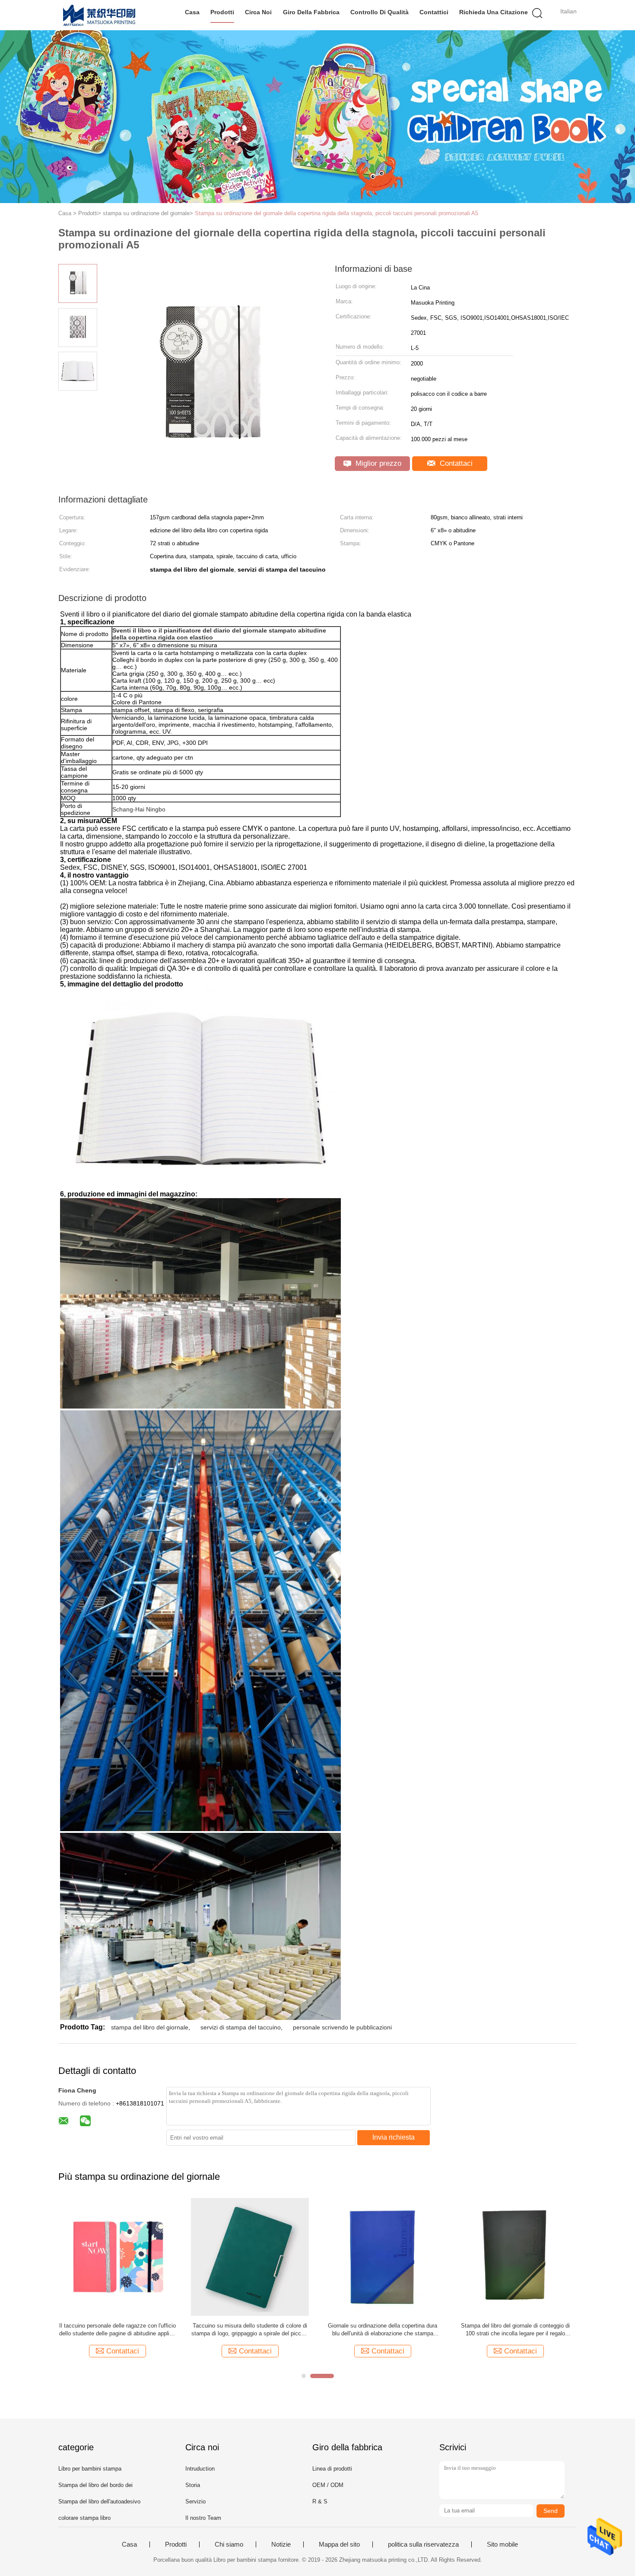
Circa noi (258, 12)
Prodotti (222, 12)
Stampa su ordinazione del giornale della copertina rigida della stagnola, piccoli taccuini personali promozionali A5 (337, 213)
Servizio (195, 2501)
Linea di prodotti (332, 2469)
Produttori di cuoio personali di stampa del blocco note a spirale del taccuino (383, 2330)
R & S (320, 2501)
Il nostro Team (203, 2518)
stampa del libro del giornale (150, 2027)
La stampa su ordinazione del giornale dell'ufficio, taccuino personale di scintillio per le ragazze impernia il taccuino (250, 2330)
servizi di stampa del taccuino (241, 2027)
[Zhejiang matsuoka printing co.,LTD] (100, 15)
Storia (193, 2485)
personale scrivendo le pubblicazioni (342, 2027)
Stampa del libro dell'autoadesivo (99, 2501)
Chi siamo (229, 2544)
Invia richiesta (394, 2137)
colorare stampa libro (84, 2518)
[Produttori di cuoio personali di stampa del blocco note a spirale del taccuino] (383, 2256)
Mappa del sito (339, 2544)
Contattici (434, 12)
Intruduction (200, 2469)
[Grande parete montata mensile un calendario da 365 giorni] (117, 2256)
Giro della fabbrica (311, 12)
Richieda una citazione (494, 12)
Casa (192, 12)
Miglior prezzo (377, 463)
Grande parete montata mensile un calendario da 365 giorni (117, 2330)
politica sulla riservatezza (423, 2544)
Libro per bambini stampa (90, 2469)
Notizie (281, 2544)
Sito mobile (502, 2544)
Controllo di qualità (379, 12)
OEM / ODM (328, 2485)
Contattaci (455, 463)
